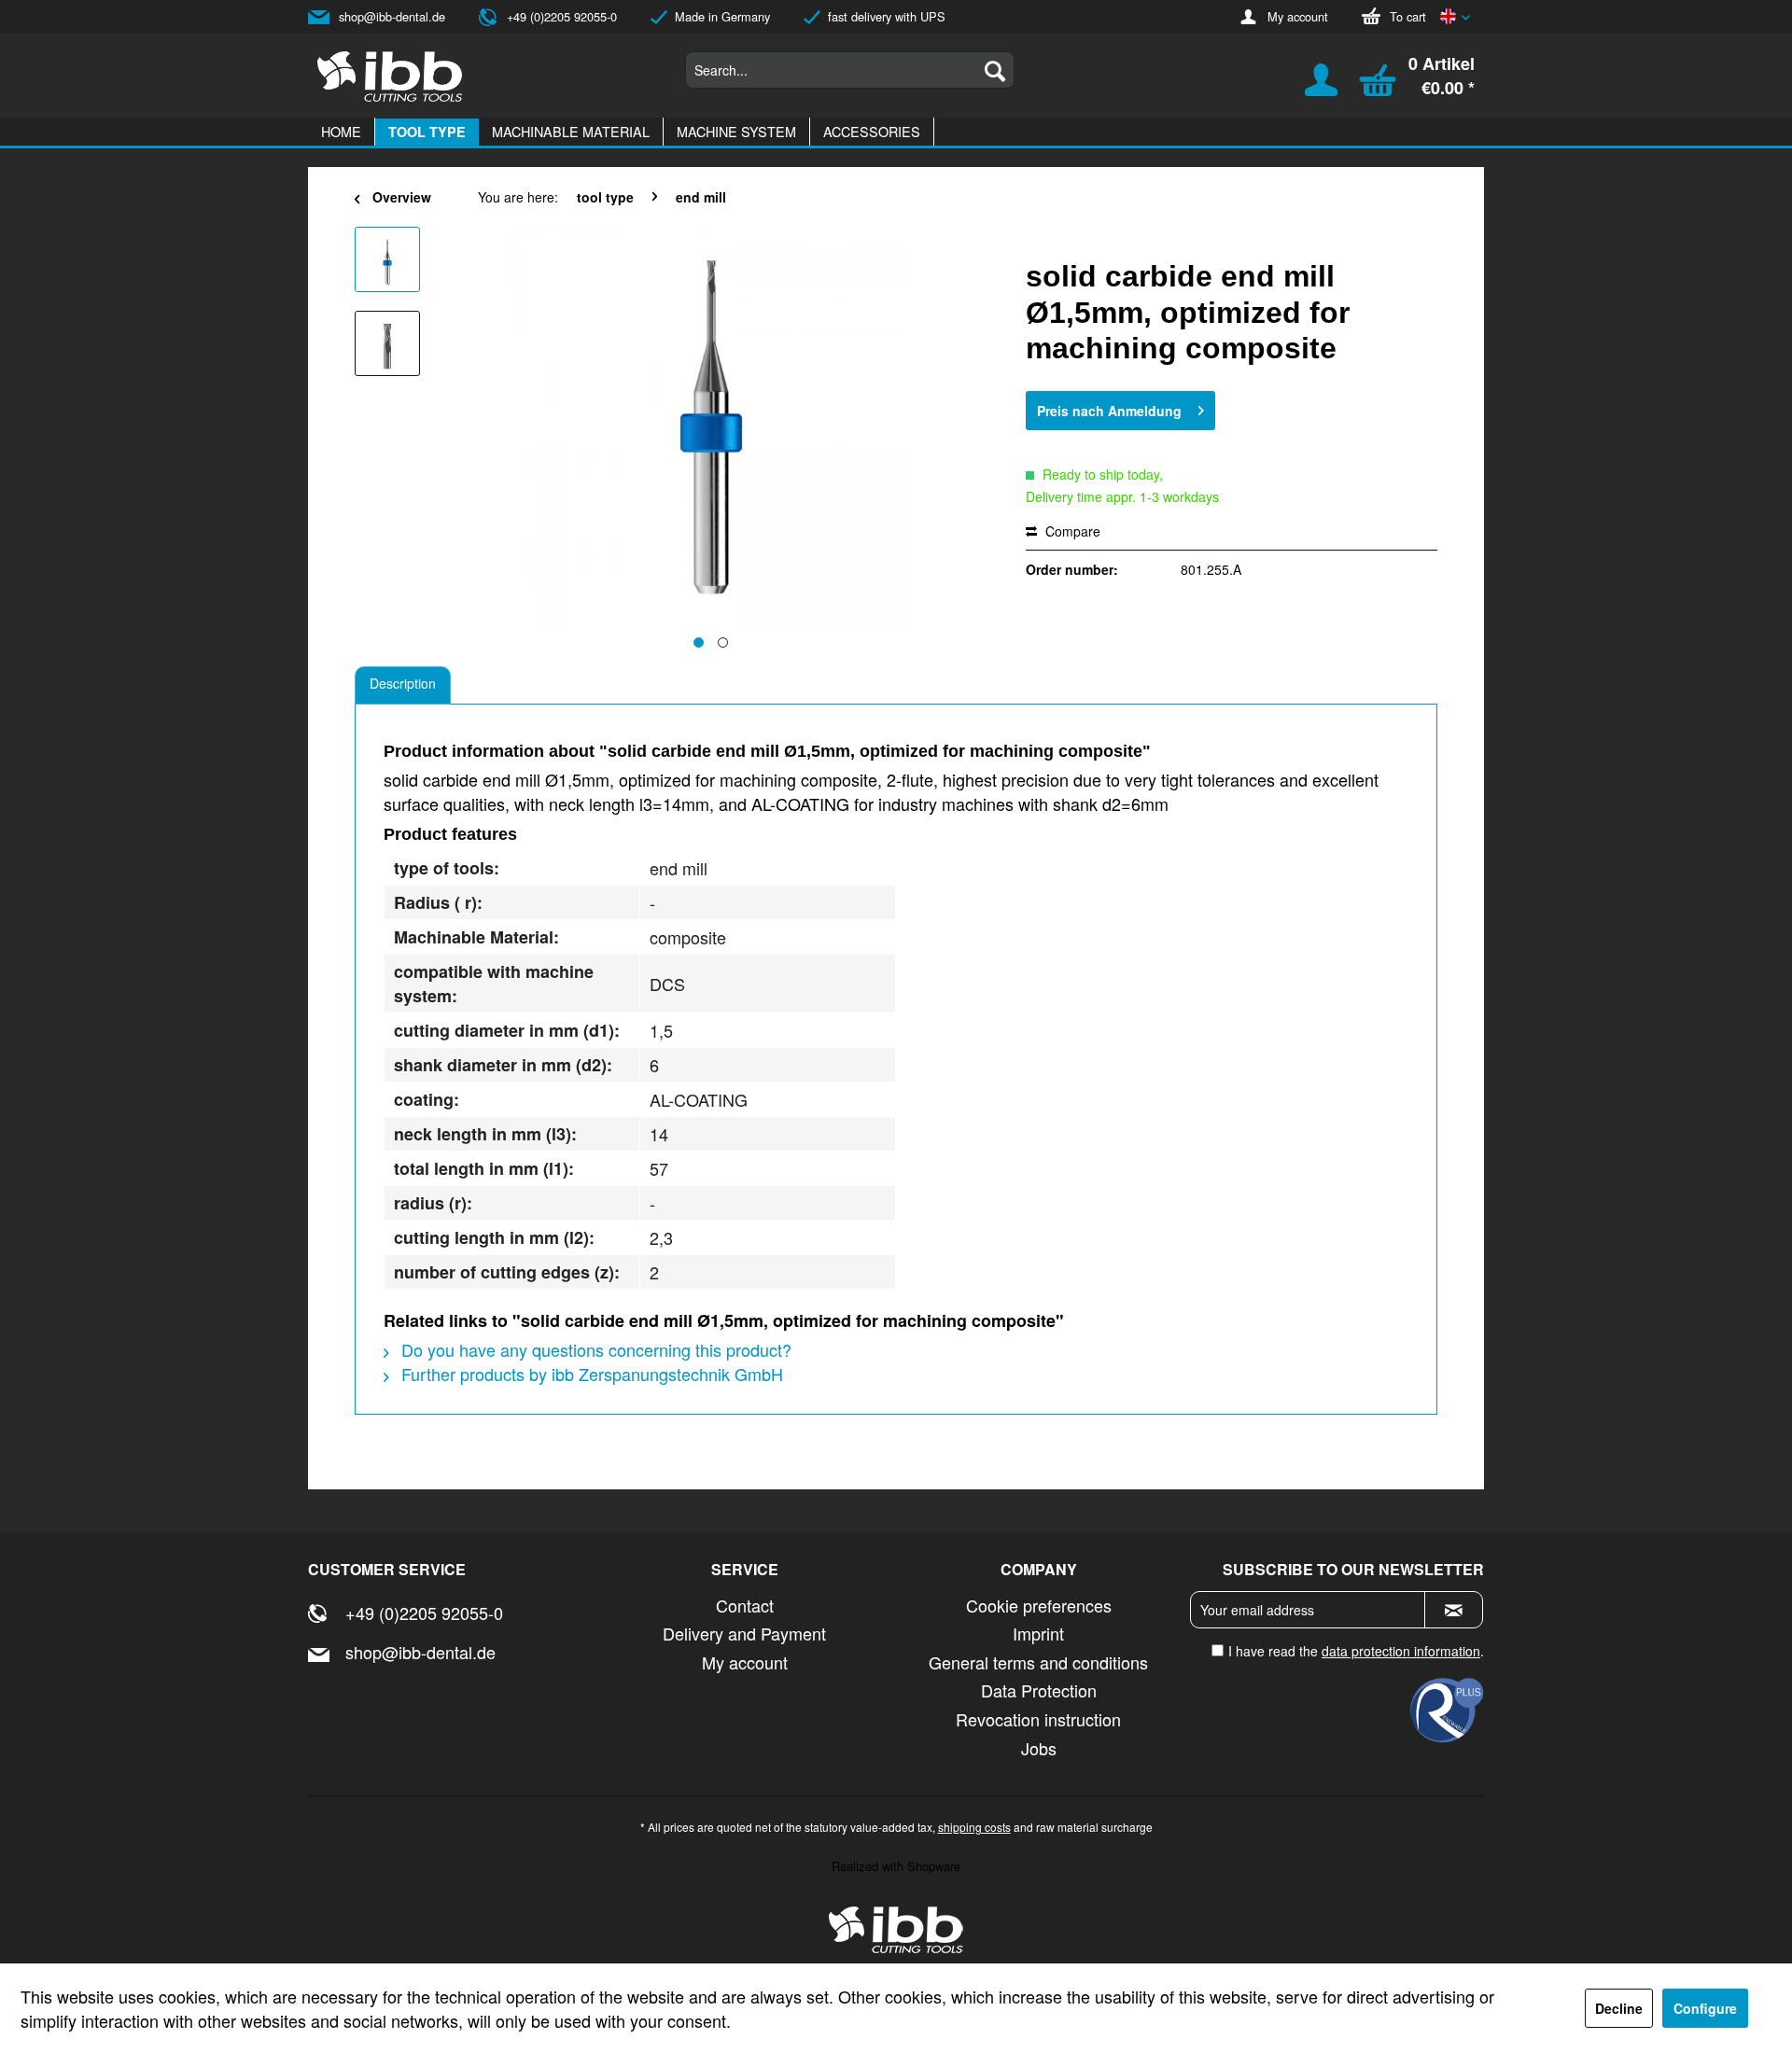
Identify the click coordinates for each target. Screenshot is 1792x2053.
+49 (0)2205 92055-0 (562, 16)
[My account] (1309, 89)
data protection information (1401, 1651)
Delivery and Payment (744, 1633)
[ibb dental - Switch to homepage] (390, 77)
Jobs (1039, 1748)
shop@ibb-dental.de (392, 16)
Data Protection (1039, 1690)
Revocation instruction (1038, 1719)
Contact (745, 1605)
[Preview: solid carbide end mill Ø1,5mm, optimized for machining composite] (387, 259)
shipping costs (974, 1827)
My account (1298, 16)
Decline (1619, 2008)
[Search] (995, 70)
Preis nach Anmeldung (1109, 411)
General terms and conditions (1038, 1662)
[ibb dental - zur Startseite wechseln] (896, 1930)
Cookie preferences (1039, 1605)
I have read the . (1356, 1651)
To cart (1408, 16)
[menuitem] (850, 70)
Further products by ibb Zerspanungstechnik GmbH (590, 1374)
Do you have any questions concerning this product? (594, 1349)
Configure (1705, 2008)
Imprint (1038, 1633)
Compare (1071, 531)
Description (403, 683)
